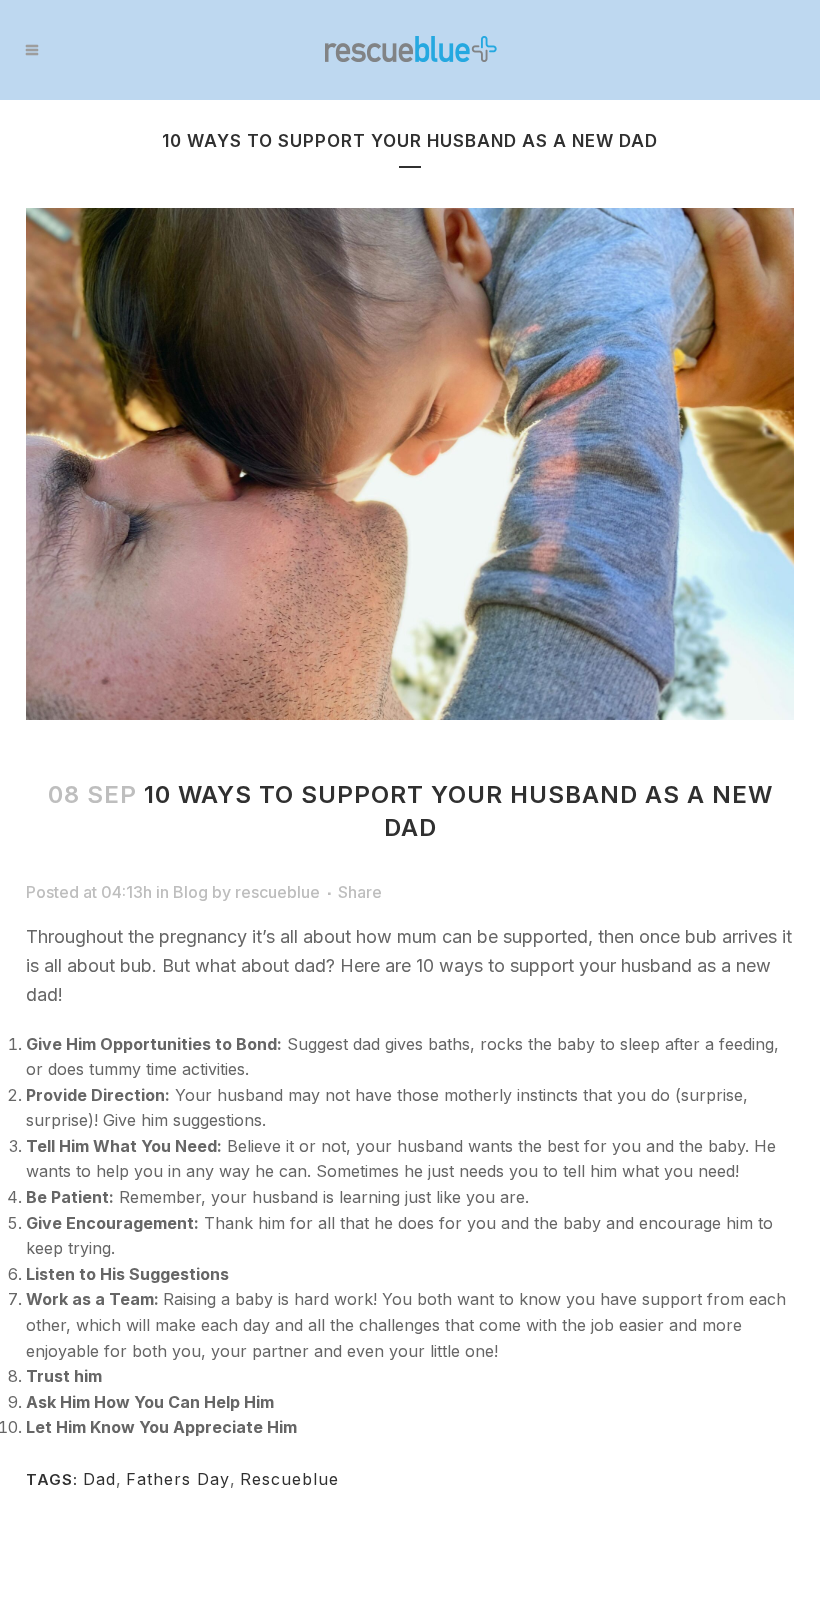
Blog (190, 892)
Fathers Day (178, 1479)
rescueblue (277, 892)
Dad (99, 1479)
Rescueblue (289, 1479)
